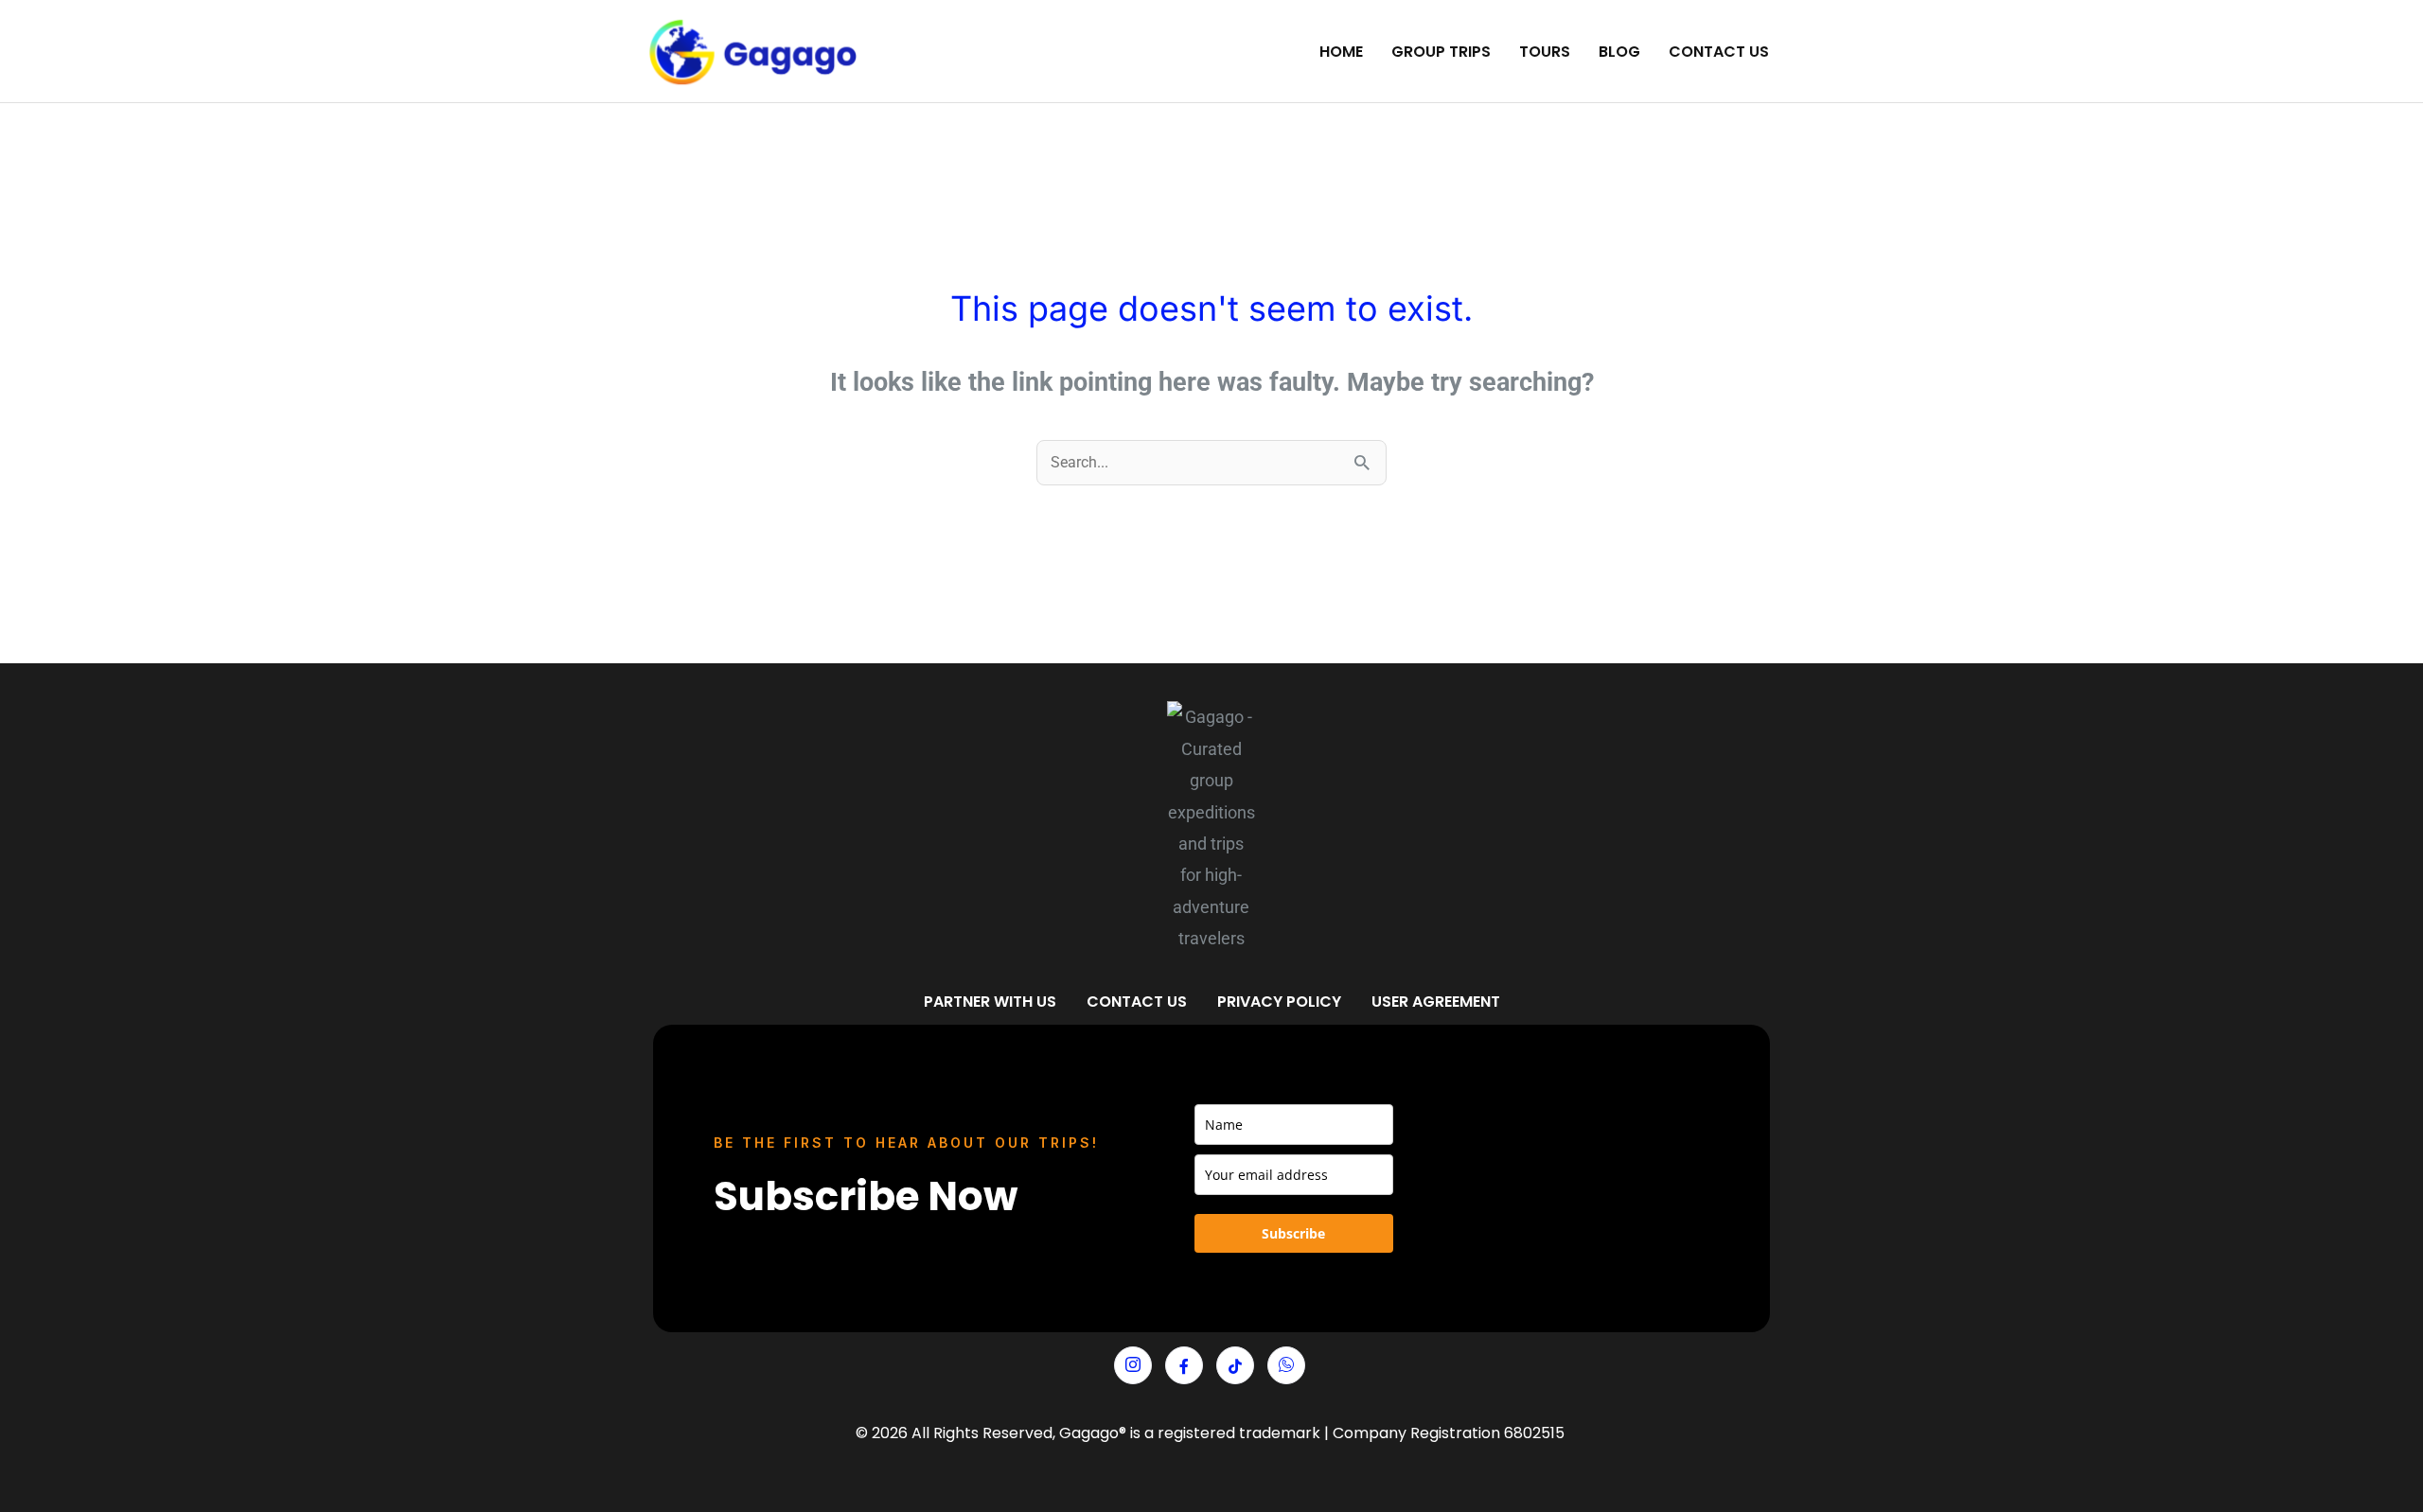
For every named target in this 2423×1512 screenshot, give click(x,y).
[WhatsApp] (1286, 1365)
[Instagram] (1133, 1365)
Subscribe (1293, 1233)
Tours (1545, 52)
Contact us (1719, 52)
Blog (1619, 52)
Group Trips (1441, 52)
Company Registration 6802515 (1449, 1433)
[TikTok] (1235, 1365)
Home (1341, 52)
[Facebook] (1184, 1365)
